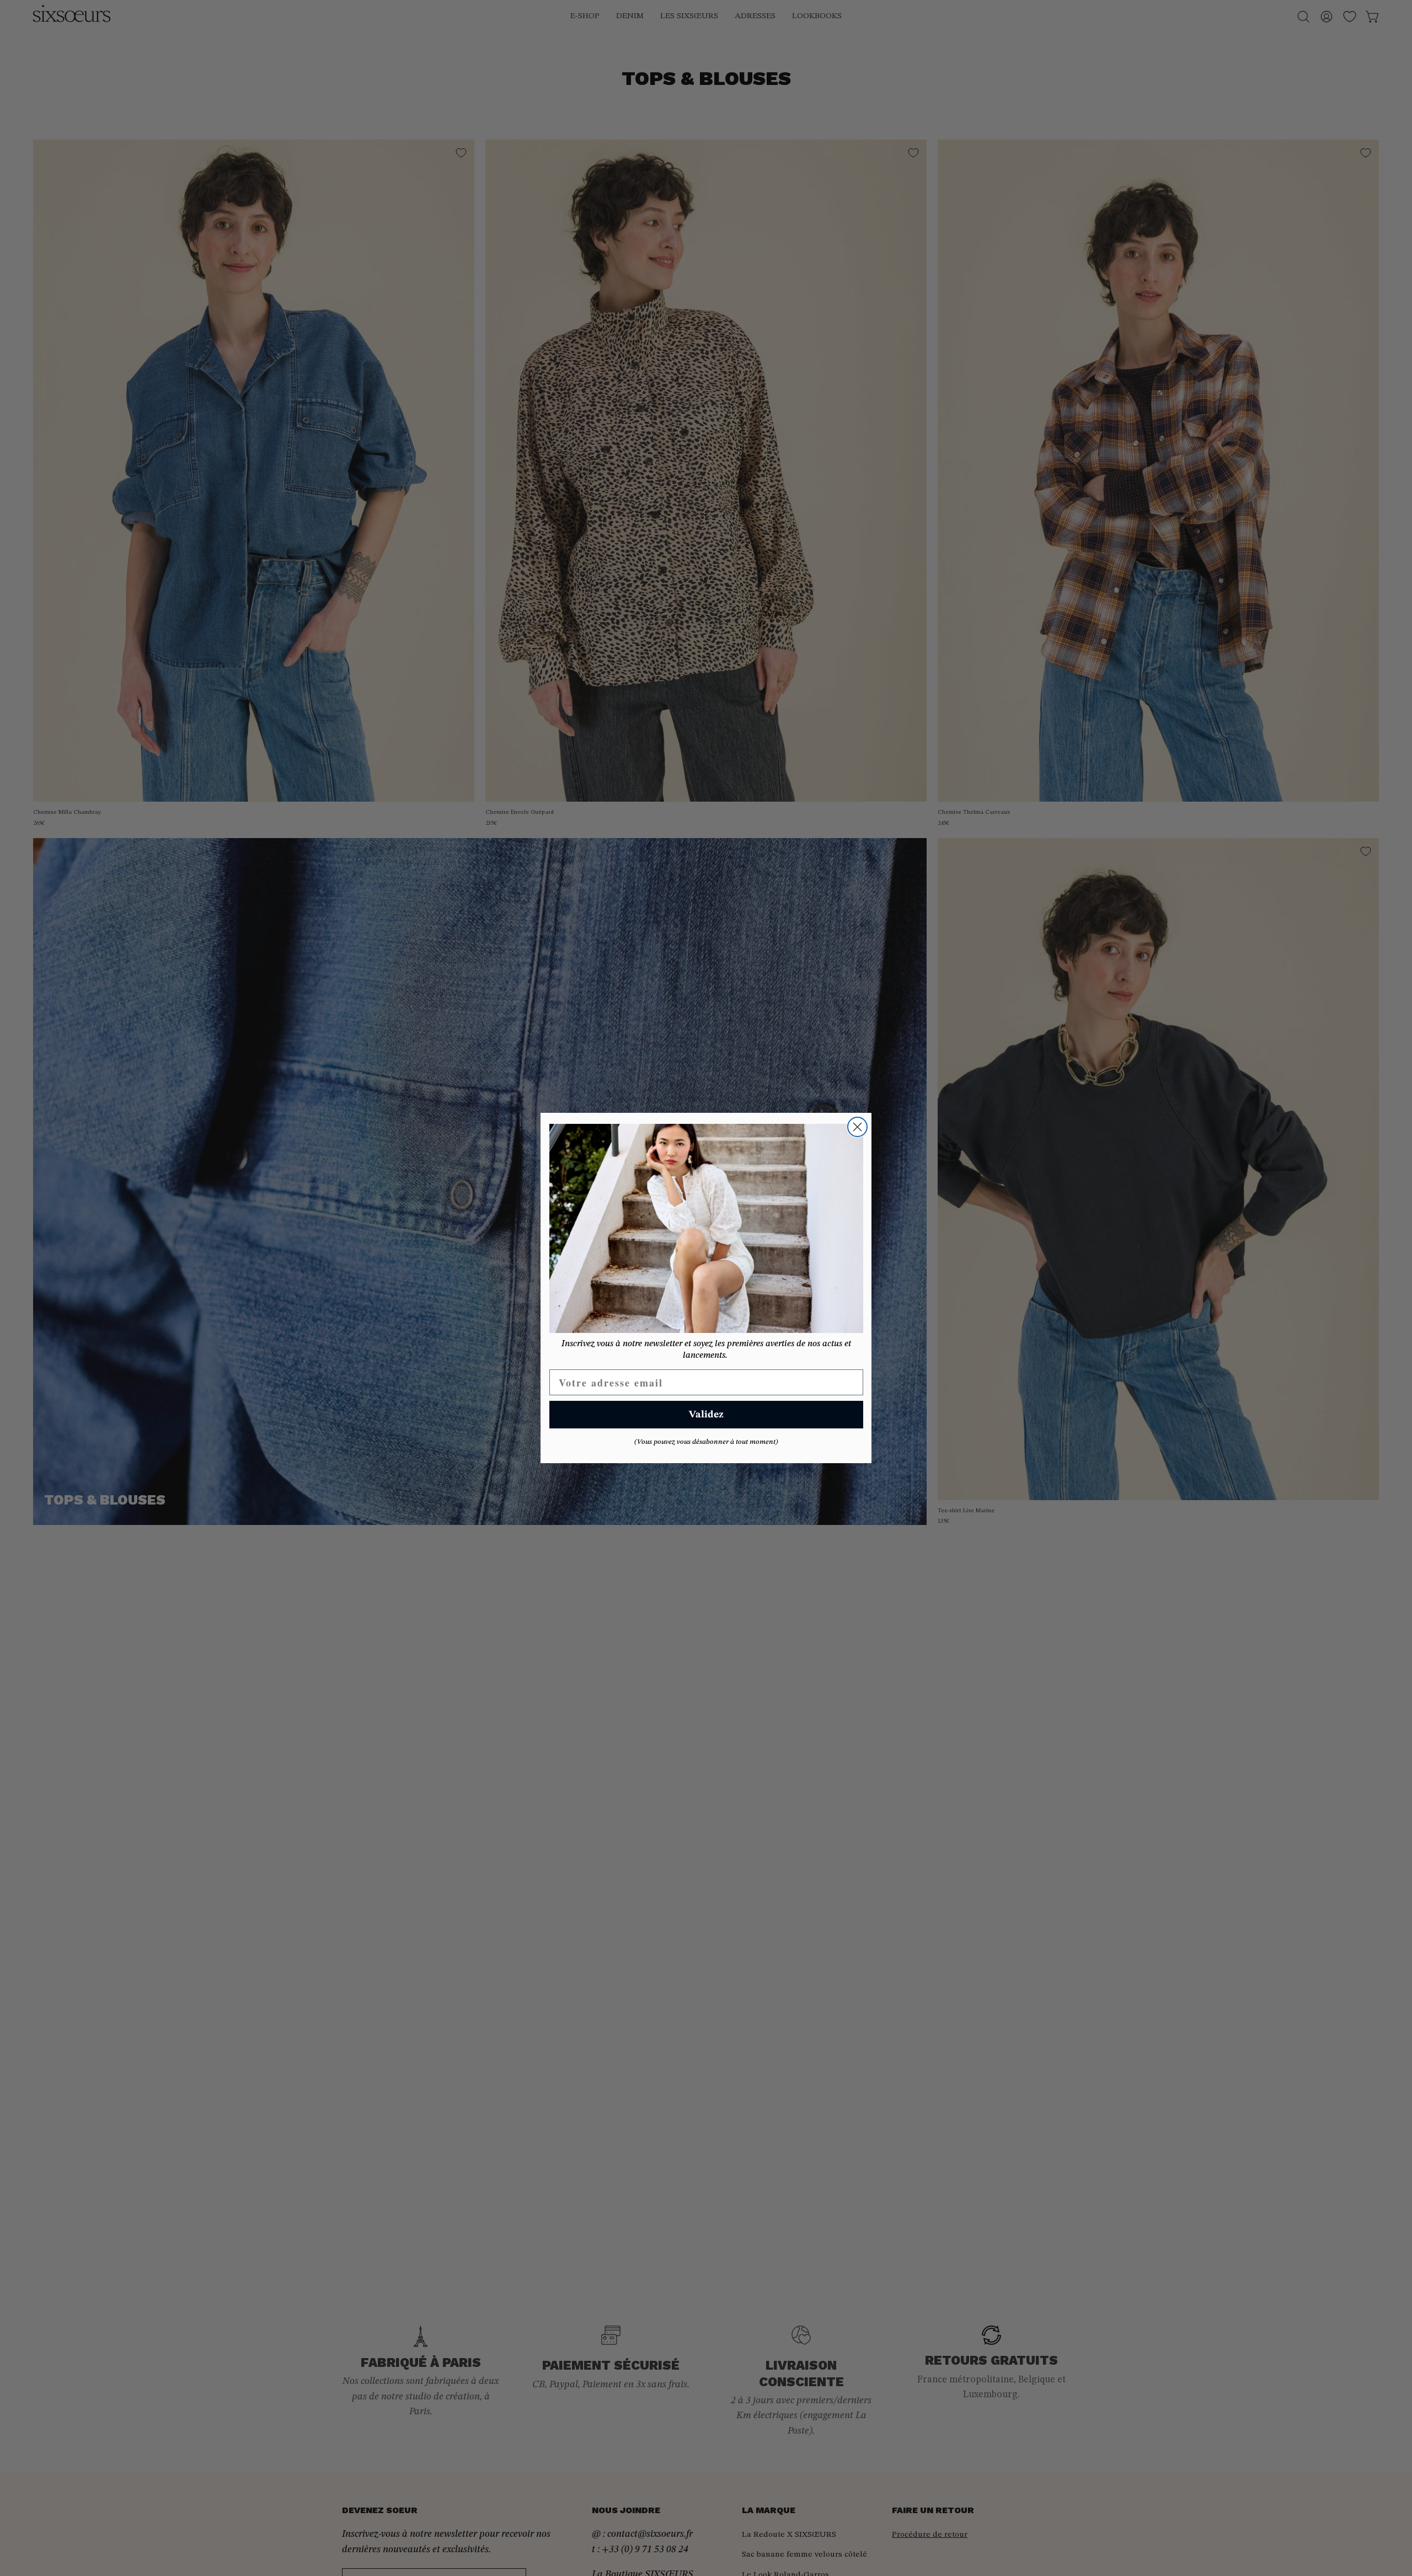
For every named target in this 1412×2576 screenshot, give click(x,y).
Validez (706, 1415)
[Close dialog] (857, 1127)
